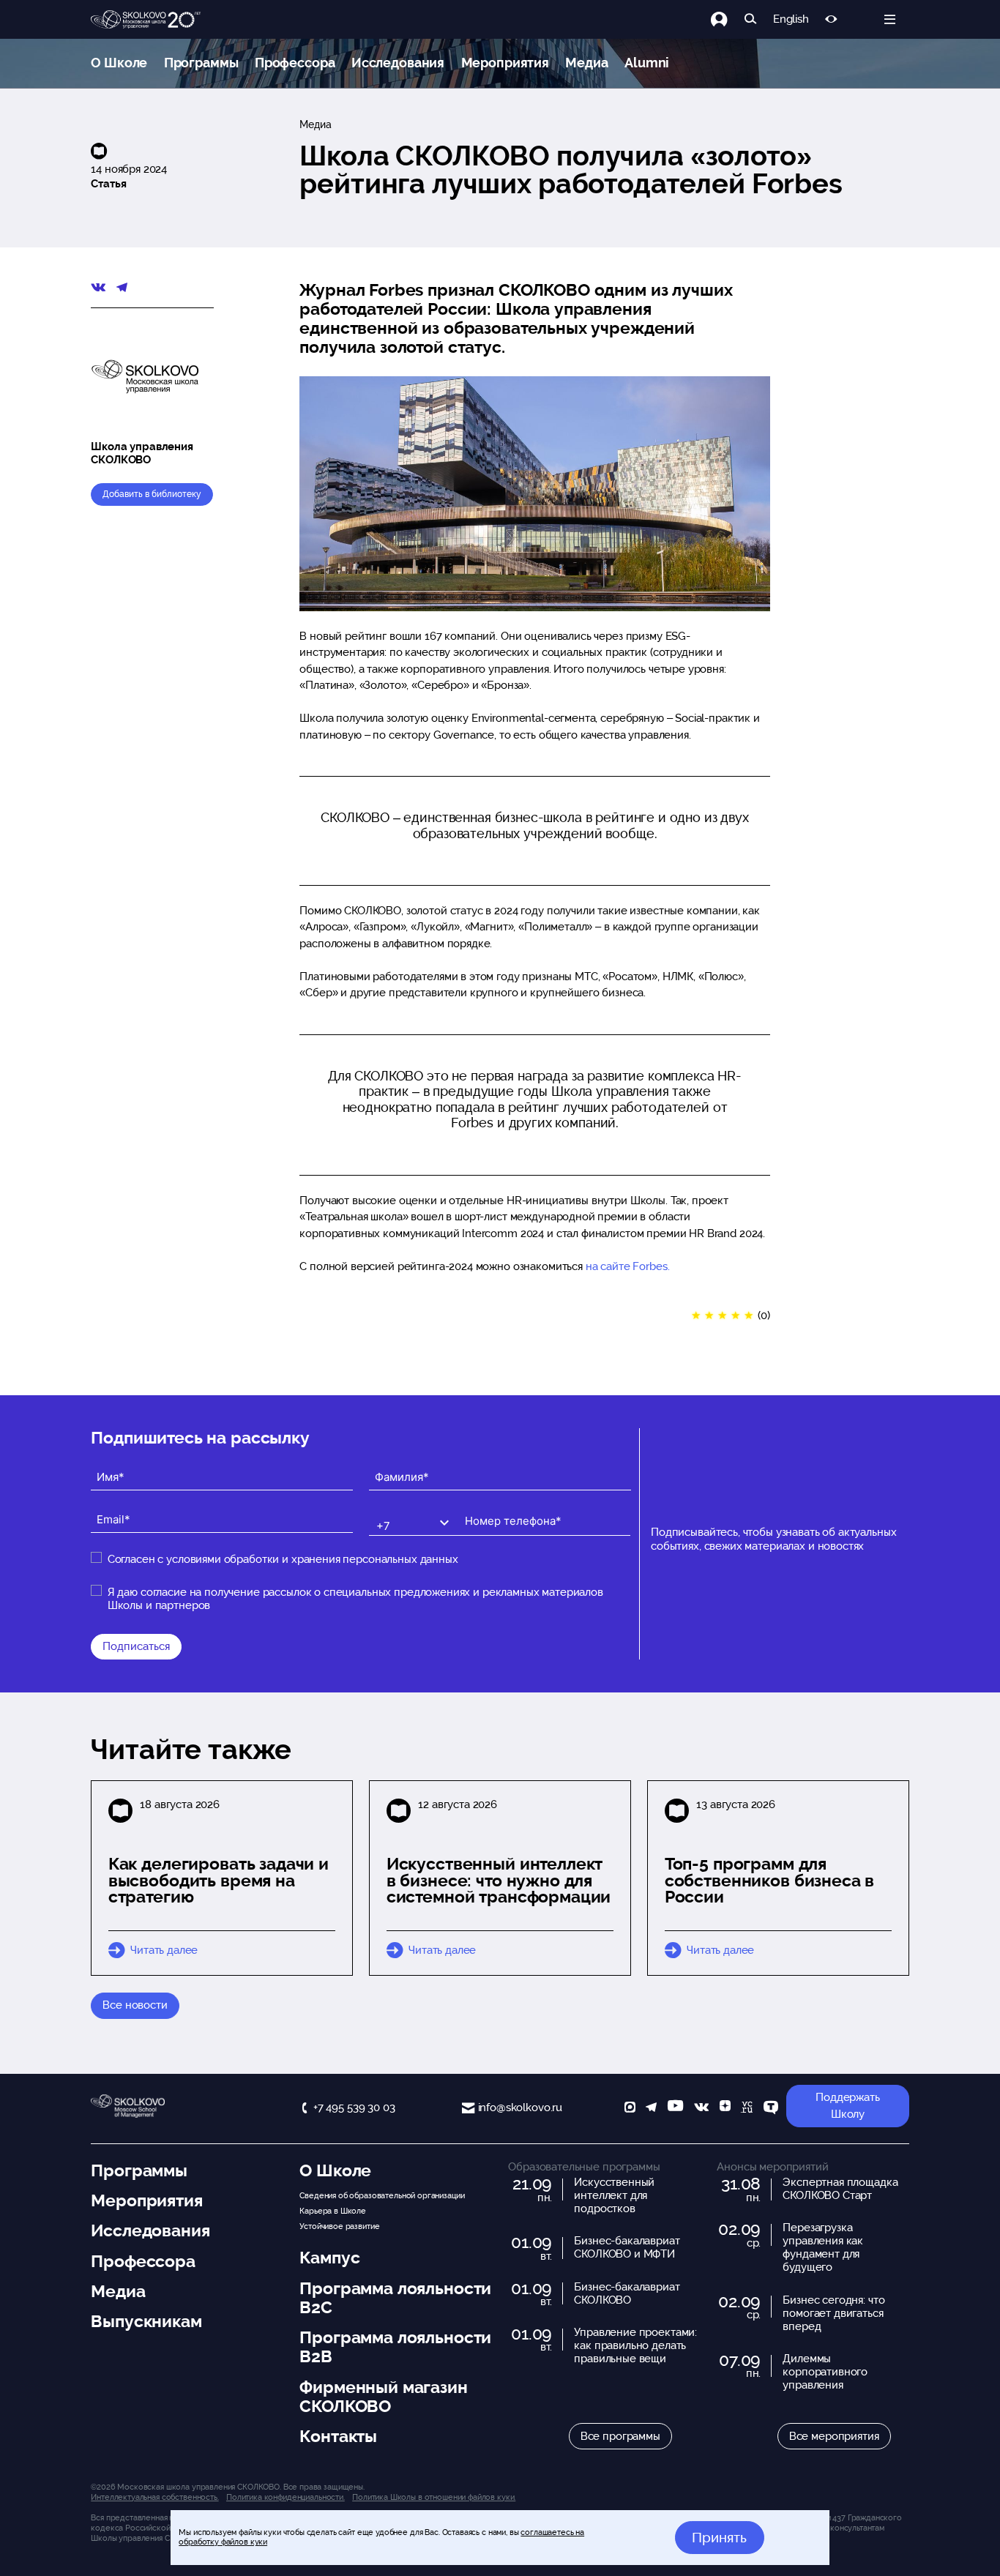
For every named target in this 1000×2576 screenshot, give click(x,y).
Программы (201, 63)
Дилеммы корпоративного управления (825, 2372)
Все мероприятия (834, 2436)
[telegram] (651, 2109)
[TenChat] (771, 2109)
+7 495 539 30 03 (354, 2108)
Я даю (355, 1599)
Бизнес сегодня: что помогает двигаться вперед (833, 2313)
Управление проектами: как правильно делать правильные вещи (635, 2345)
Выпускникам (146, 2321)
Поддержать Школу (848, 2106)
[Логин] (727, 19)
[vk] (701, 2109)
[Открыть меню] (890, 19)
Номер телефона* (503, 1509)
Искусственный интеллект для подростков (614, 2195)
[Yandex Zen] (725, 2109)
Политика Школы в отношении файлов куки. (434, 2497)
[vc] (747, 2109)
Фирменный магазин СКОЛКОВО (383, 2397)
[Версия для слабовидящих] (831, 19)
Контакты (338, 2436)
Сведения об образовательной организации (382, 2195)
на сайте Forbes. (628, 1266)
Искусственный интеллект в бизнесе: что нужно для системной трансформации (499, 1881)
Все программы (620, 2436)
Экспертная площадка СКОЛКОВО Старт (840, 2189)
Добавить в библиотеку (152, 494)
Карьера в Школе (333, 2211)
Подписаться (136, 1646)
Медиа (586, 63)
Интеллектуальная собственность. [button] (154, 2497)
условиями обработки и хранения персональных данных (312, 1559)
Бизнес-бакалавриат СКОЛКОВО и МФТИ (627, 2247)
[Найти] (751, 19)
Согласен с (283, 1559)
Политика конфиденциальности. (286, 2497)
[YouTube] (675, 2109)
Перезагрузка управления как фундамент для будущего (823, 2247)
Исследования (398, 63)
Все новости (135, 2005)
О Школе (119, 63)
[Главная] (146, 20)
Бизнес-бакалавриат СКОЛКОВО (627, 2293)
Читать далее (164, 1950)
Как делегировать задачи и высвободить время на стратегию (219, 1881)
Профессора (295, 63)
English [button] (791, 19)
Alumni (647, 63)
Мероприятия (505, 63)
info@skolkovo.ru (520, 2108)
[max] (630, 2109)
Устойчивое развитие (339, 2226)
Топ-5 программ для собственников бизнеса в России (770, 1881)
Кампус (329, 2258)
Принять (719, 2537)
